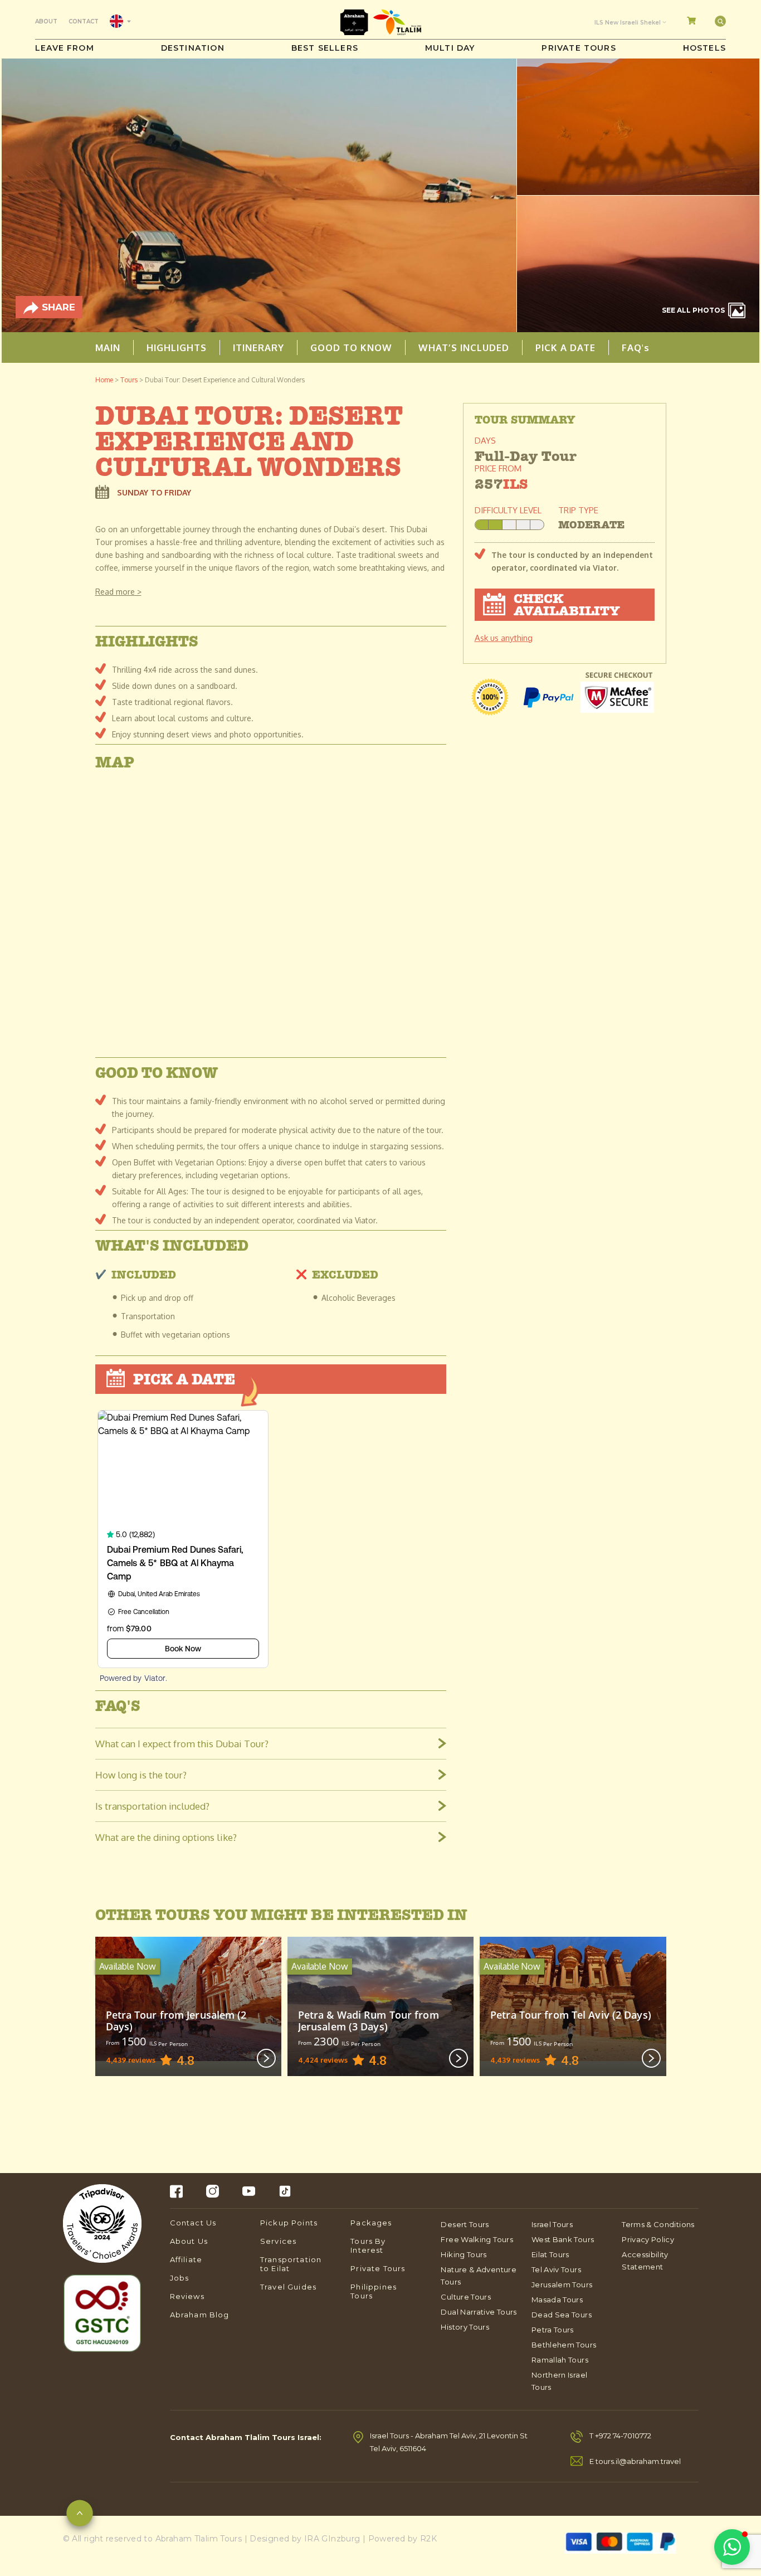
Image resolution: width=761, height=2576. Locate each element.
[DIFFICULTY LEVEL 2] (509, 525)
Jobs (180, 2278)
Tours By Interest (368, 2246)
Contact (84, 21)
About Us (189, 2241)
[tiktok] (285, 2191)
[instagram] (213, 2191)
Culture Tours (466, 2297)
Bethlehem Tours (564, 2345)
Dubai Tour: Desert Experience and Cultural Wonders (225, 380)
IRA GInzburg (332, 2539)
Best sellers (325, 48)
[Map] (271, 912)
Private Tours (579, 48)
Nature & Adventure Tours (478, 2276)
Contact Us (193, 2223)
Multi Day (450, 48)
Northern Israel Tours (559, 2381)
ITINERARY (258, 347)
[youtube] (249, 2191)
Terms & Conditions (658, 2224)
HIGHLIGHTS (177, 347)
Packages (371, 2223)
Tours (129, 380)
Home (104, 380)
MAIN (108, 347)
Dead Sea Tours (562, 2315)
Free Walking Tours (477, 2239)
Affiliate (186, 2259)
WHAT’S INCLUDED (464, 347)
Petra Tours (553, 2330)
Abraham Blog (200, 2315)
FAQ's (636, 347)
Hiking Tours (464, 2254)
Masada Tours (557, 2300)
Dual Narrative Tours (479, 2312)
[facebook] (176, 2191)
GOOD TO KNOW (351, 347)
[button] (732, 2547)
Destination (193, 48)
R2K (428, 2539)
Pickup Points (289, 2223)
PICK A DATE (565, 347)
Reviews (187, 2296)
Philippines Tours (374, 2291)
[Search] (720, 21)
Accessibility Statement (645, 2261)
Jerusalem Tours (562, 2285)
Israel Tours (552, 2224)
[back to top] (80, 2516)
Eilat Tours (550, 2254)
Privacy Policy (648, 2239)
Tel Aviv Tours (556, 2269)
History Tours (465, 2327)
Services (278, 2241)
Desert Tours (465, 2224)
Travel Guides (288, 2287)
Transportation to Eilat (291, 2264)
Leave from (65, 48)
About (46, 21)
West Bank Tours (563, 2239)
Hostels (704, 48)
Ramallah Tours (560, 2360)
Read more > (118, 592)
